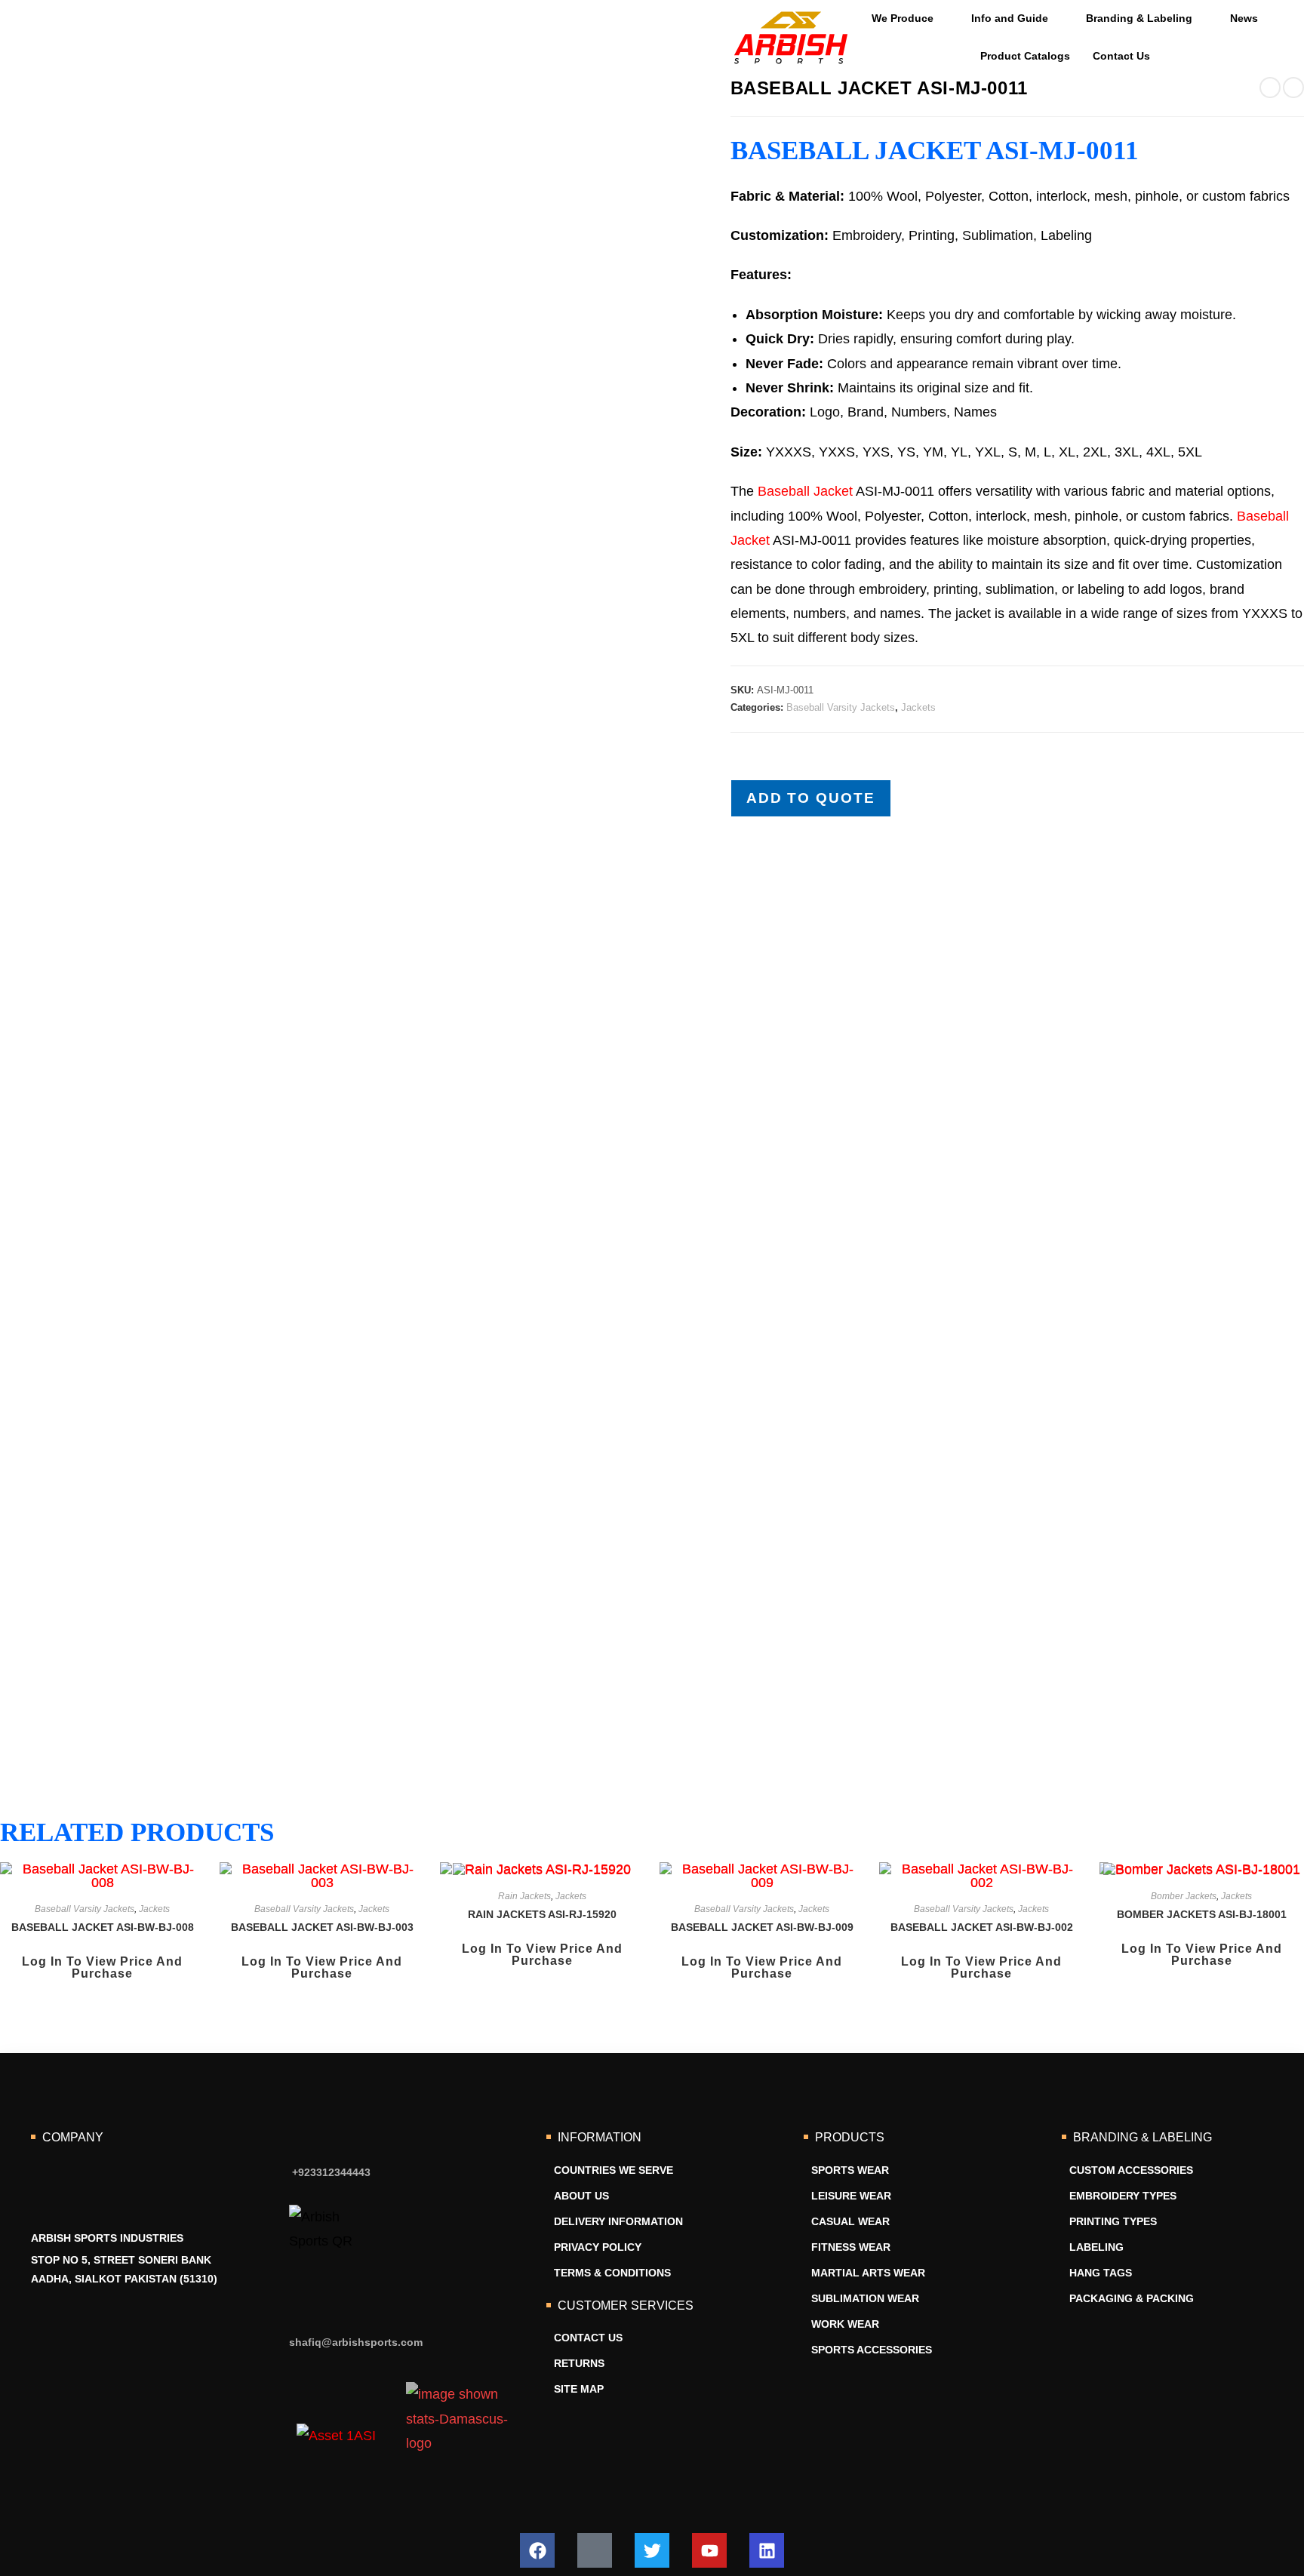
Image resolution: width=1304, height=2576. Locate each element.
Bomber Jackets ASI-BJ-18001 (1202, 1914)
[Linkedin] (767, 2550)
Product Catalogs (1025, 56)
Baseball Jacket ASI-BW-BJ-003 (322, 1927)
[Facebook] (537, 2550)
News (1244, 18)
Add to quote (811, 798)
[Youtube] (709, 2550)
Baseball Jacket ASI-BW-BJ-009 (762, 1927)
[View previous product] (1270, 88)
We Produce (903, 18)
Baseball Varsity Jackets (841, 707)
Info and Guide (1010, 18)
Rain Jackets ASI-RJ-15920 (542, 1914)
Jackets (918, 707)
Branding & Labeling (1139, 18)
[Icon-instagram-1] (595, 2550)
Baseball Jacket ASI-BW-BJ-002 (982, 1927)
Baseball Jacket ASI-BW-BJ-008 (103, 1927)
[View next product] (1293, 88)
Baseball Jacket (805, 491)
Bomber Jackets (1184, 1896)
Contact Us (1121, 56)
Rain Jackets (524, 1896)
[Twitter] (652, 2550)
